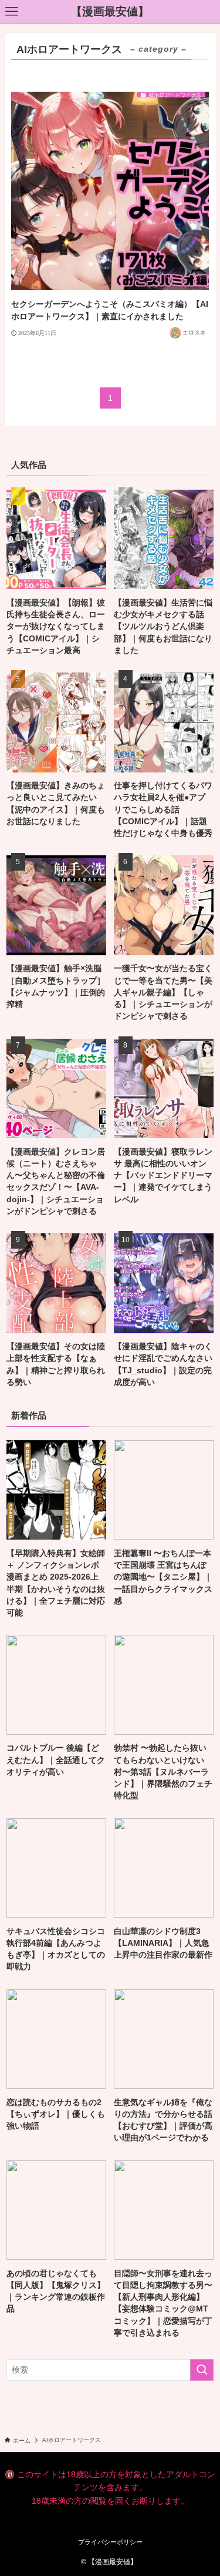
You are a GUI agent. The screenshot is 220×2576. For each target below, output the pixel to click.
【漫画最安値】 (110, 12)
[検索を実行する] (202, 2370)
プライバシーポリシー (110, 2542)
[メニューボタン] (12, 12)
